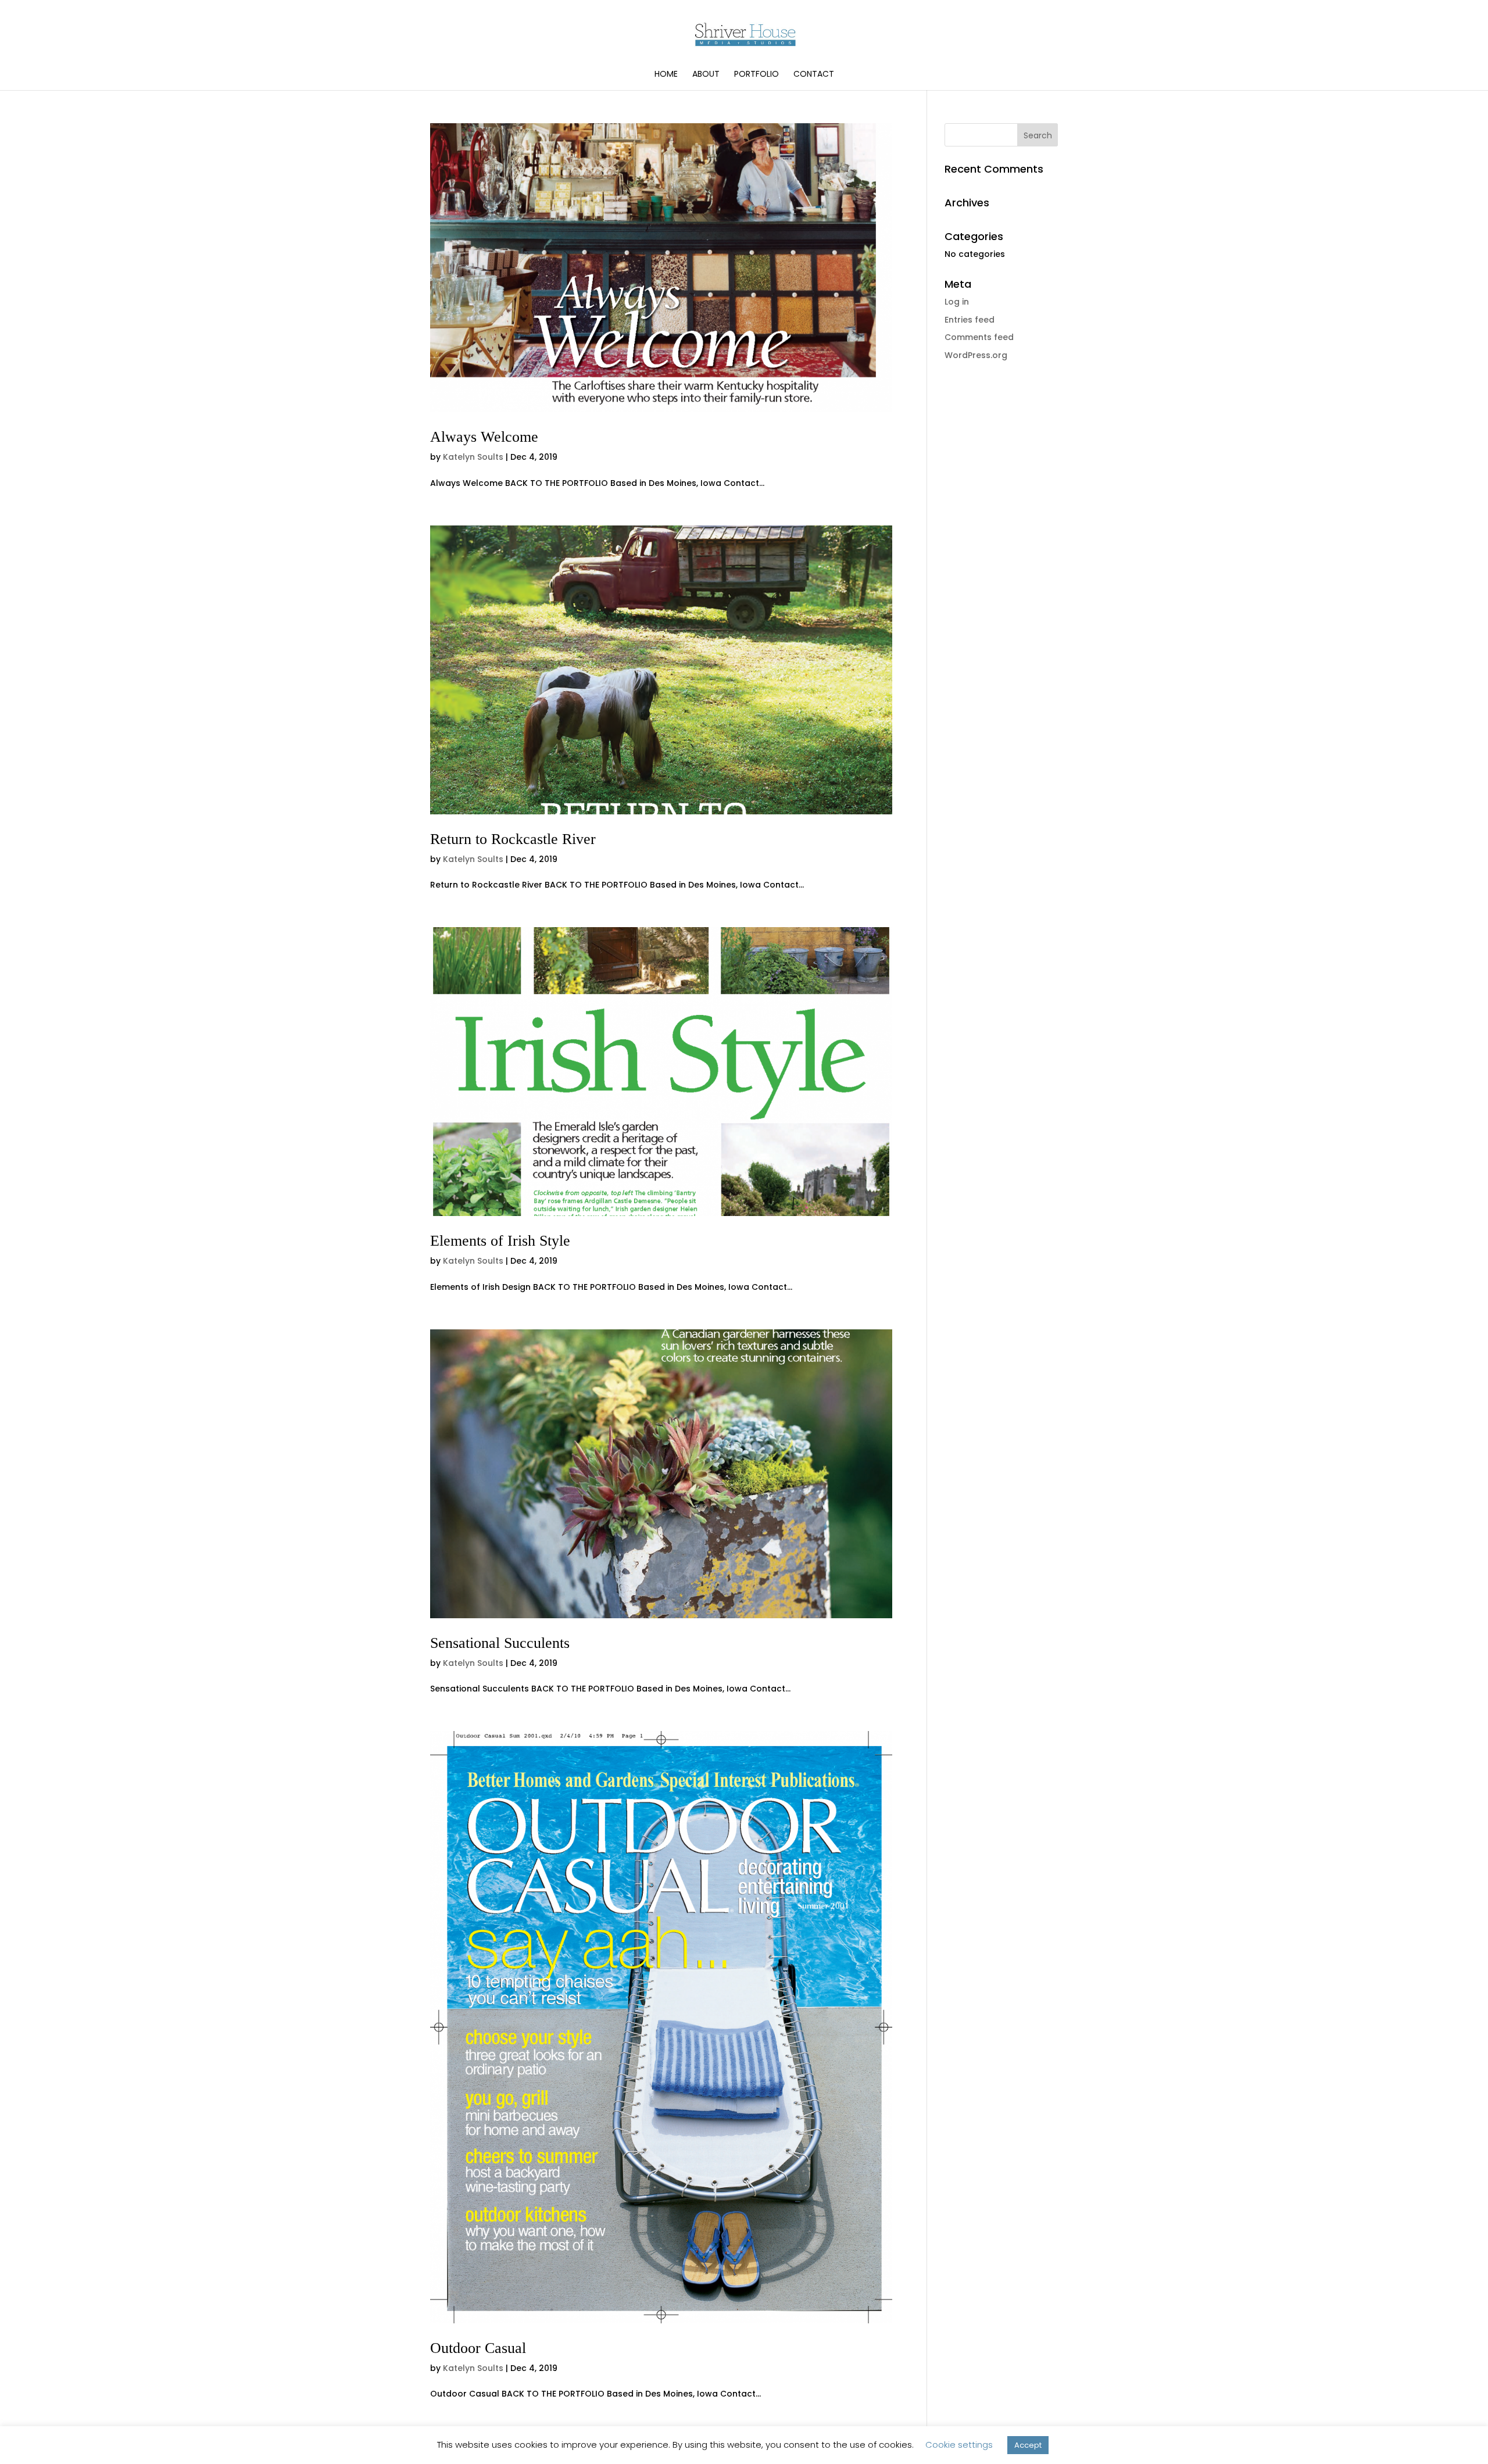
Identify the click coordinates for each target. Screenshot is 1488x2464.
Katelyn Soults (473, 457)
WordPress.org (976, 355)
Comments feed (979, 337)
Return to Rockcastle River (513, 839)
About (706, 75)
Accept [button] (1028, 2445)
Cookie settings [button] (959, 2445)
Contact (814, 75)
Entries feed (970, 320)
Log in (957, 302)
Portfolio (756, 75)
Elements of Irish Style (500, 1241)
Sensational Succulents (500, 1643)
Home (666, 75)
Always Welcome (484, 437)
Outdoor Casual (478, 2348)
